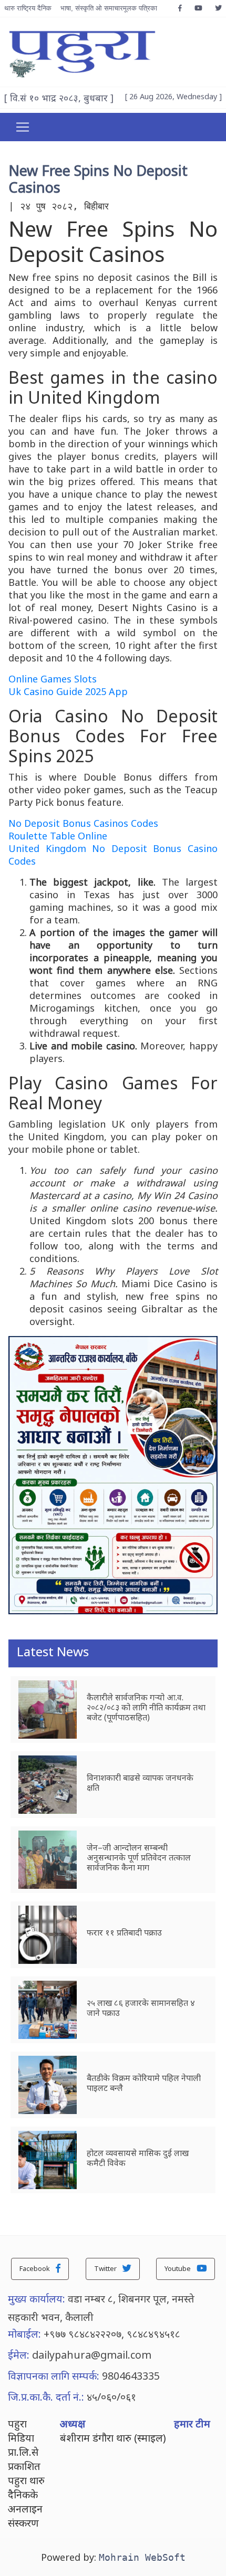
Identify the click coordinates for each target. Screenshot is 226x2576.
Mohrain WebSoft (142, 2557)
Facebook (35, 2268)
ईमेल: (19, 2355)
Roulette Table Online (58, 836)
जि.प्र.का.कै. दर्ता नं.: (46, 2397)
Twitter (106, 2268)
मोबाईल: (24, 2334)
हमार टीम (192, 2423)
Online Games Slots (53, 679)
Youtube (178, 2268)
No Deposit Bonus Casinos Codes (83, 823)
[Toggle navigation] (23, 127)
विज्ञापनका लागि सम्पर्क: (54, 2376)
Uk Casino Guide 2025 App (68, 691)
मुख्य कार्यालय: (37, 2299)
